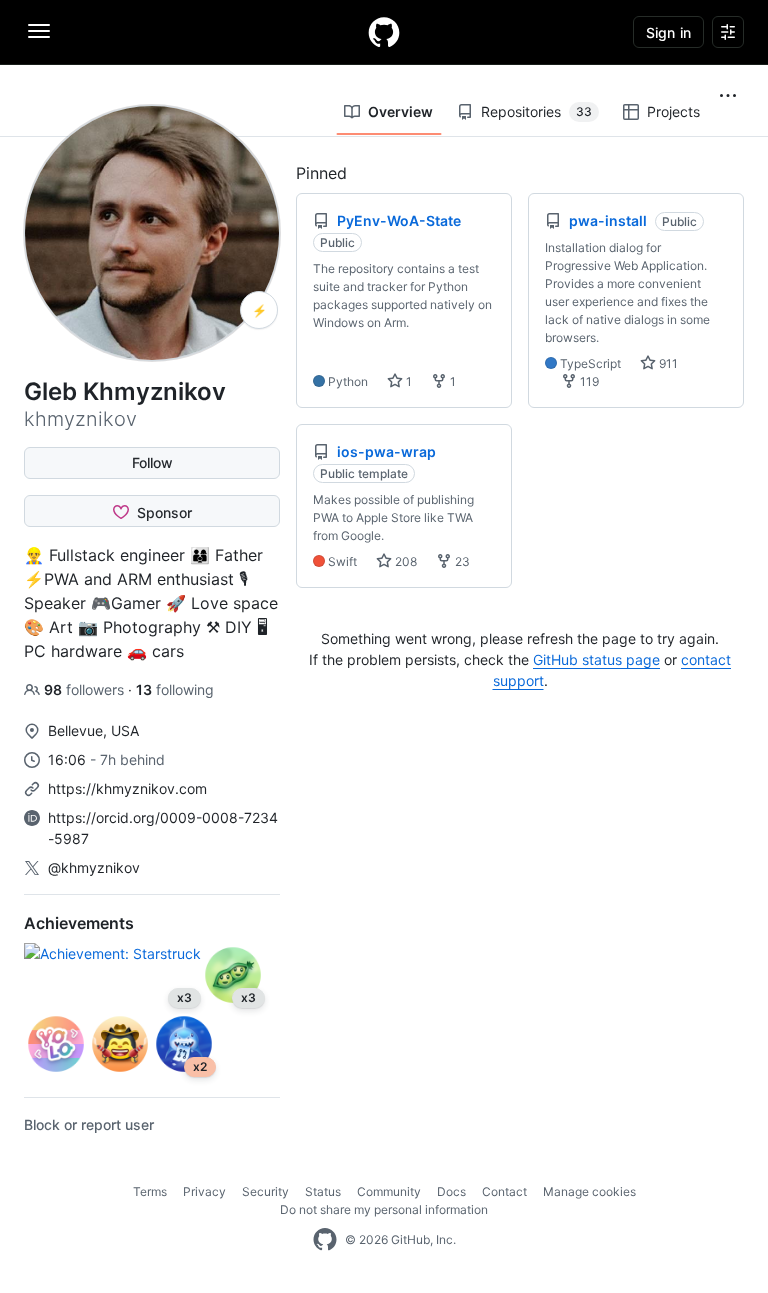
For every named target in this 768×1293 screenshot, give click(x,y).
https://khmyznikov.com (127, 788)
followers (86, 689)
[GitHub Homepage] (325, 1240)
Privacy (204, 1191)
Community (389, 1191)
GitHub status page (596, 659)
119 (588, 381)
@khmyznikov (94, 867)
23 (461, 561)
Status (323, 1191)
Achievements (79, 923)
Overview (400, 111)
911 (667, 363)
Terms (150, 1191)
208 (404, 561)
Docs (451, 1191)
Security (265, 1191)
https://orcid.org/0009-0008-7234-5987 (163, 828)
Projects (673, 111)
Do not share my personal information (384, 1209)
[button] (728, 96)
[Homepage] (384, 32)
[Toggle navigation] (39, 31)
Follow (152, 462)
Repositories (536, 111)
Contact (504, 1191)
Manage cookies (589, 1191)
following (175, 689)
